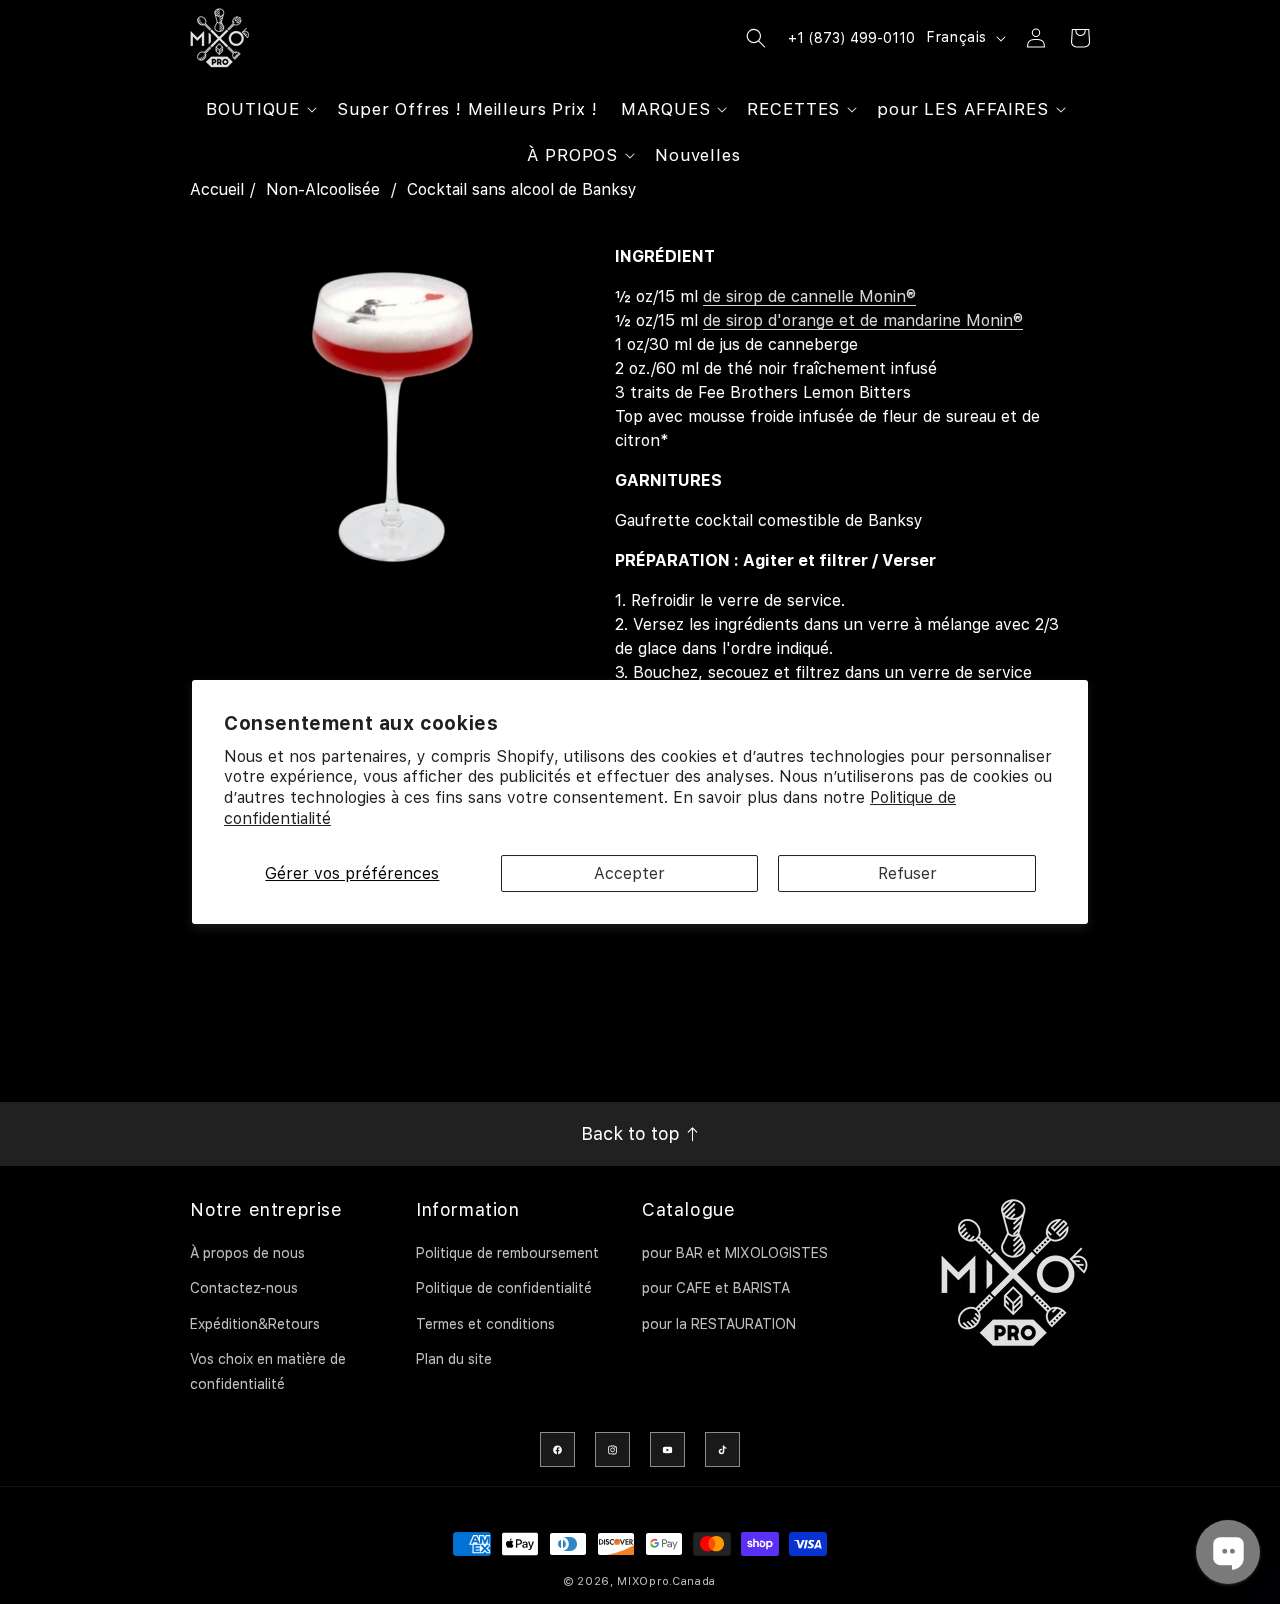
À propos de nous (247, 1253)
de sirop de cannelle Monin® (809, 296)
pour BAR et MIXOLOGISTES (735, 1253)
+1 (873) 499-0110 (851, 38)
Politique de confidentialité (504, 1288)
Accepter (629, 873)
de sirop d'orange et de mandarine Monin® (863, 320)
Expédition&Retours (255, 1324)
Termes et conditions (485, 1324)
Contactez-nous (244, 1288)
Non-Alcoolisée (323, 189)
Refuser (907, 873)
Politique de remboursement (507, 1253)
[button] (259, 109)
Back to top (633, 1133)
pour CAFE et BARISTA (716, 1288)
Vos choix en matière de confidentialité (268, 1371)
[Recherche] (756, 38)
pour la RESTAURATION (719, 1324)
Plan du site (454, 1359)
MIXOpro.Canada (666, 1581)
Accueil (217, 189)
